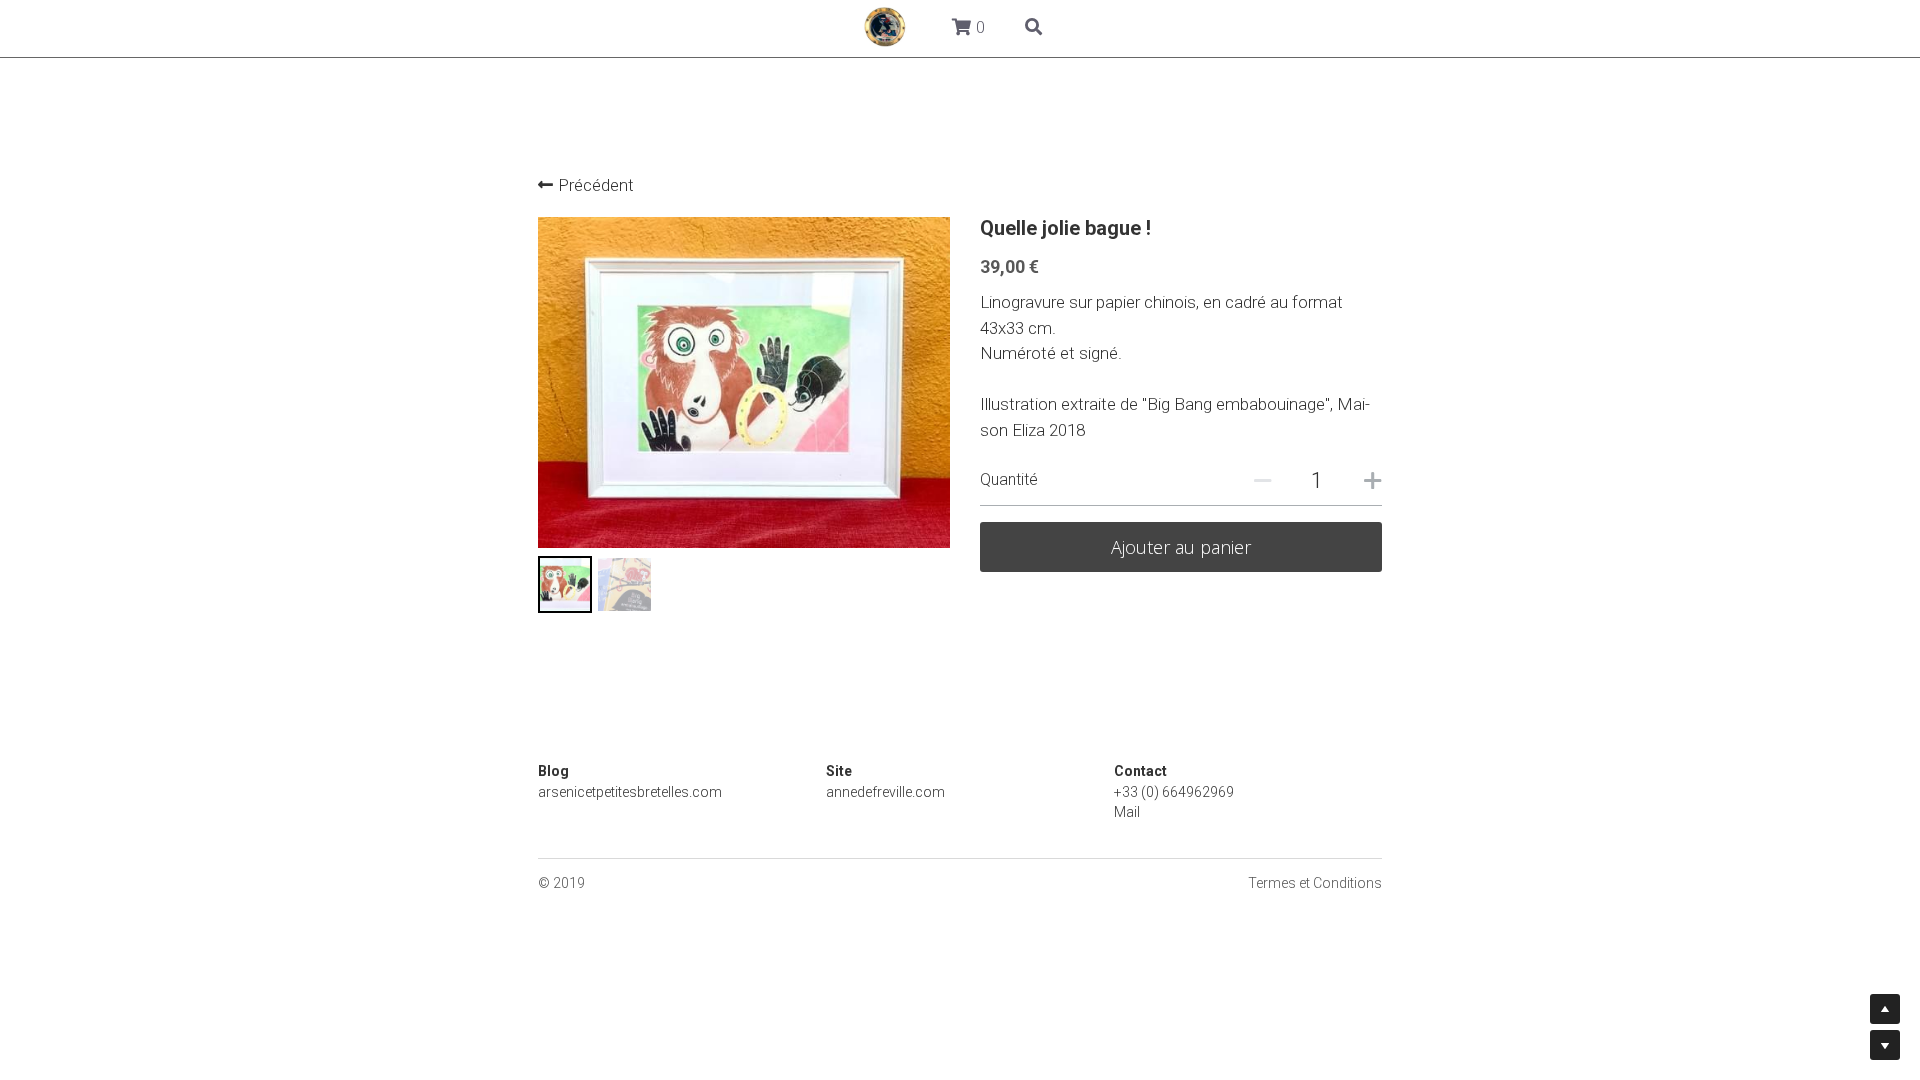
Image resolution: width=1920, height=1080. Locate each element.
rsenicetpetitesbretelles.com (634, 789)
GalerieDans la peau (449, 27)
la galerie (784, 27)
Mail (1127, 809)
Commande (899, 27)
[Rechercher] (1607, 28)
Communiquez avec (1413, 27)
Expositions (1026, 27)
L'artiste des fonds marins (1204, 27)
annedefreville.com (885, 789)
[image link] (310, 25)
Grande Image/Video (637, 27)
